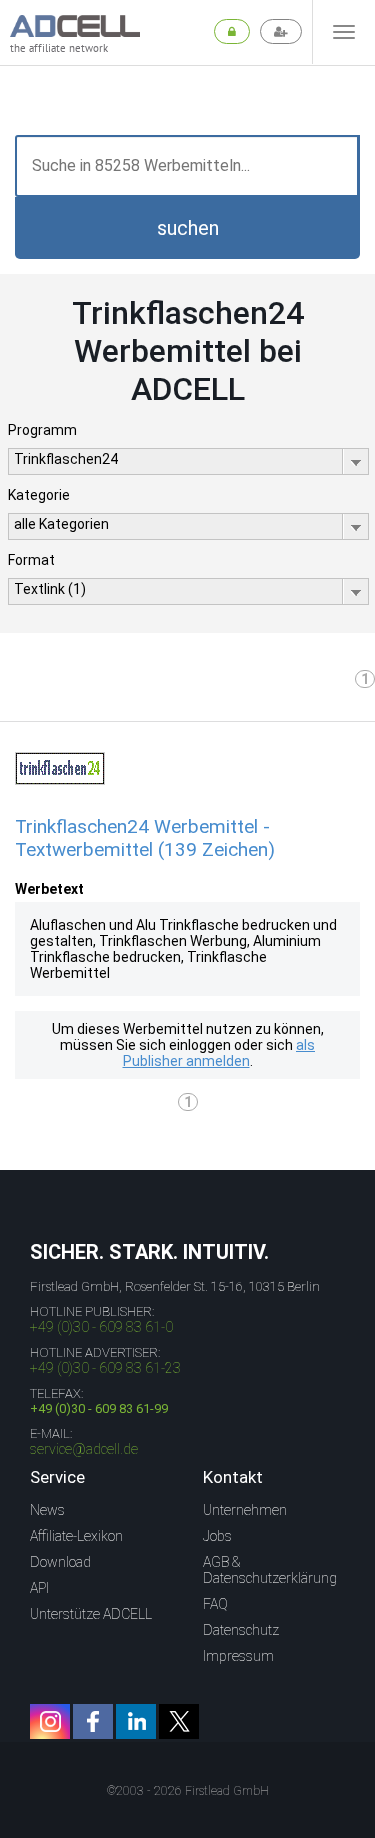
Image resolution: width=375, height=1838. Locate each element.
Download (60, 1562)
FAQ (215, 1604)
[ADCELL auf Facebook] (93, 1721)
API (39, 1588)
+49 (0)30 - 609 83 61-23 (105, 1368)
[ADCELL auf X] (179, 1721)
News (47, 1510)
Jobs (217, 1536)
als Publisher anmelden (219, 1053)
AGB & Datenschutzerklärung (270, 1570)
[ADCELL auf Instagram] (50, 1721)
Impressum (238, 1656)
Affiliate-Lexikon (76, 1536)
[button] (187, 228)
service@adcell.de (84, 1449)
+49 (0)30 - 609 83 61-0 (101, 1327)
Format (31, 560)
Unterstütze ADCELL (91, 1614)
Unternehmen (245, 1510)
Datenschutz (241, 1630)
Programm (42, 430)
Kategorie (39, 495)
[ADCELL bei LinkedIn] (136, 1721)
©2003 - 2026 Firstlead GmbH (188, 1791)
